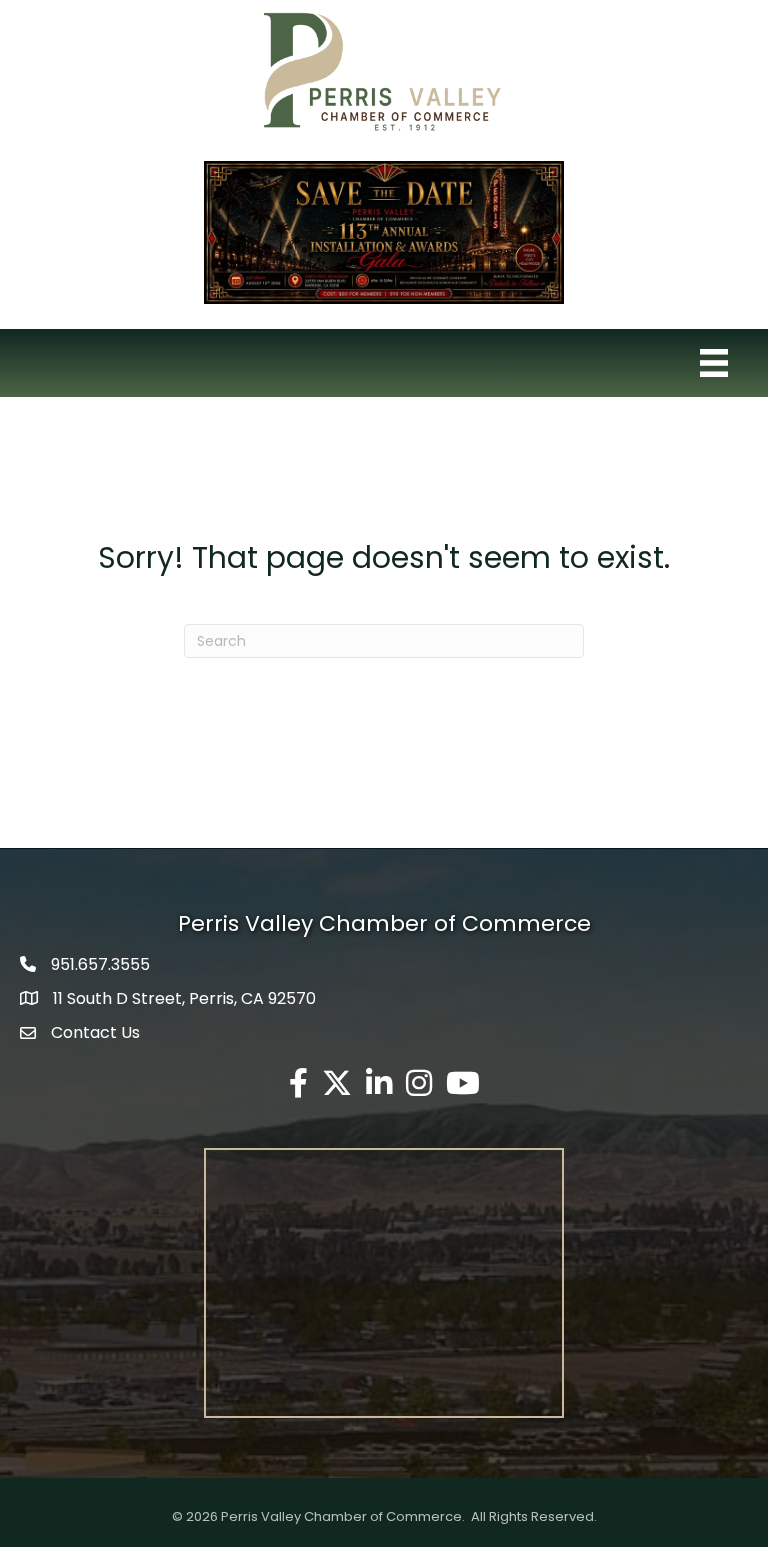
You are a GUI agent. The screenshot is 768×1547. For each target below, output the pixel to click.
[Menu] (714, 363)
